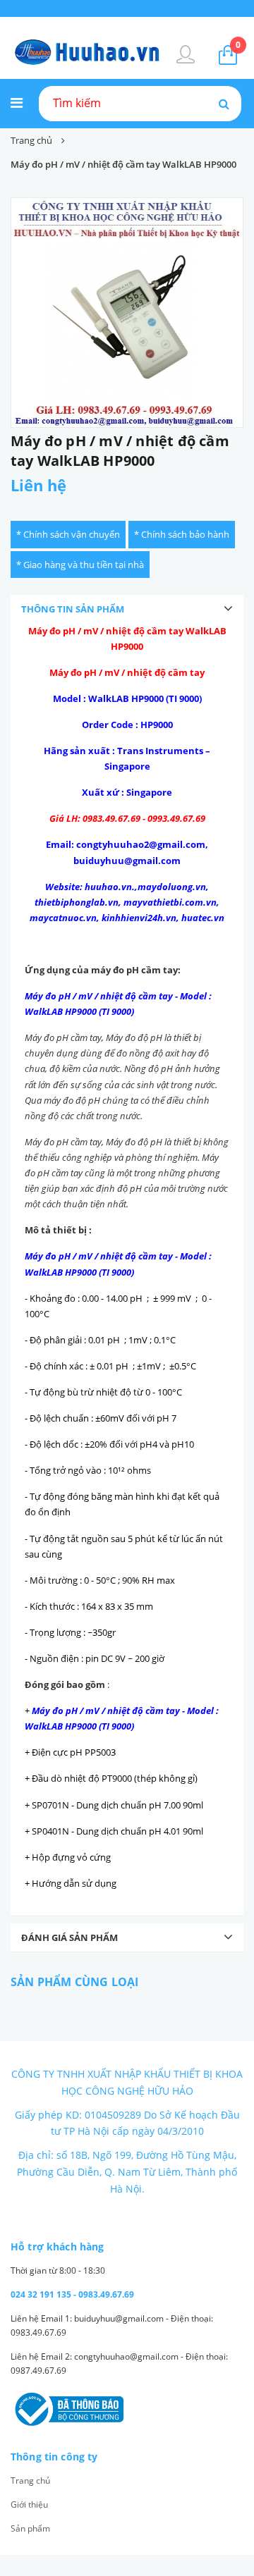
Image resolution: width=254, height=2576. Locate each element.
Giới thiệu (29, 2504)
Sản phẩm (30, 2528)
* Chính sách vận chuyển (68, 534)
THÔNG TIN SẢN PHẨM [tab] (73, 609)
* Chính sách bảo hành (182, 534)
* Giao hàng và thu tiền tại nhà (80, 565)
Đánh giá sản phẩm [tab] (69, 1937)
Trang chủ (30, 2481)
